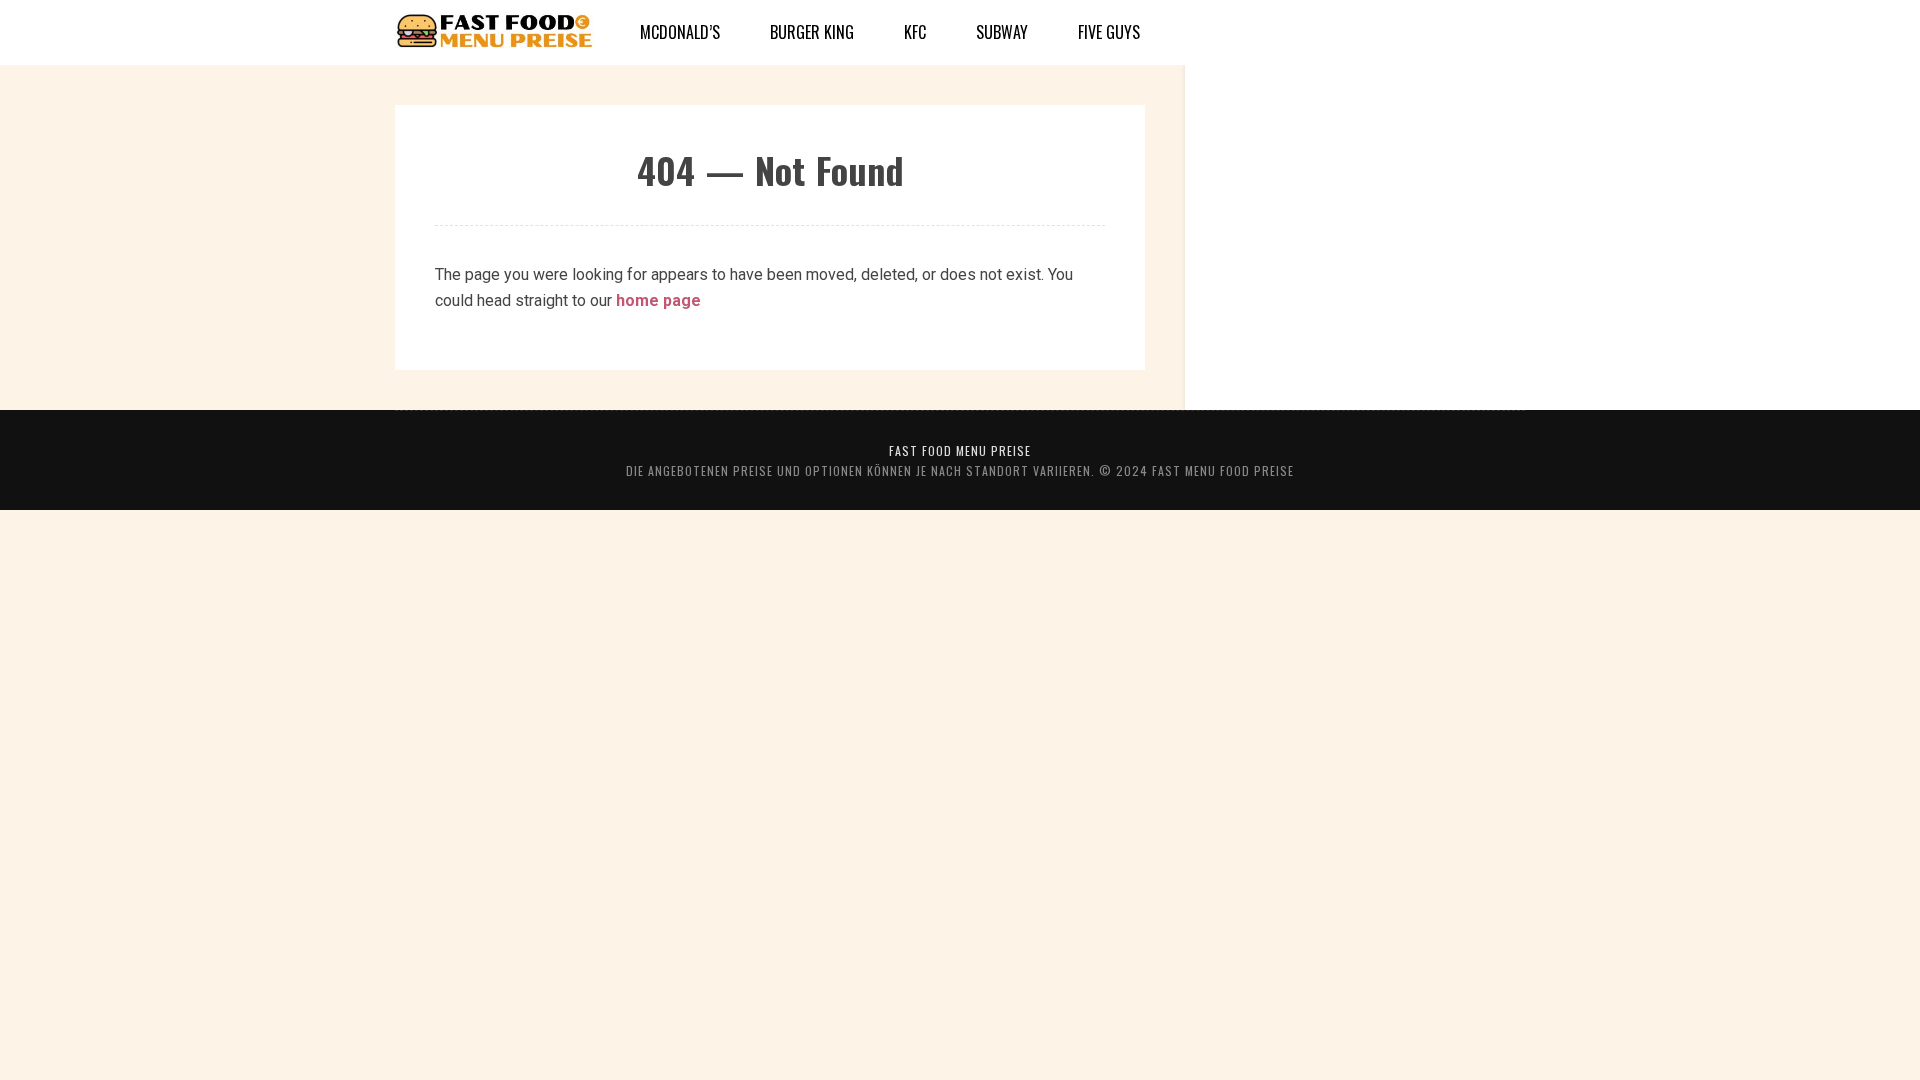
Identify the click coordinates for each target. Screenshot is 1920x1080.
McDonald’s (680, 32)
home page (658, 300)
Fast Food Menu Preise (960, 450)
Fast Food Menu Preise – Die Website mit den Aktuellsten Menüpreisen (495, 33)
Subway (1002, 32)
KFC (915, 32)
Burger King (812, 32)
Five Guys (1109, 32)
